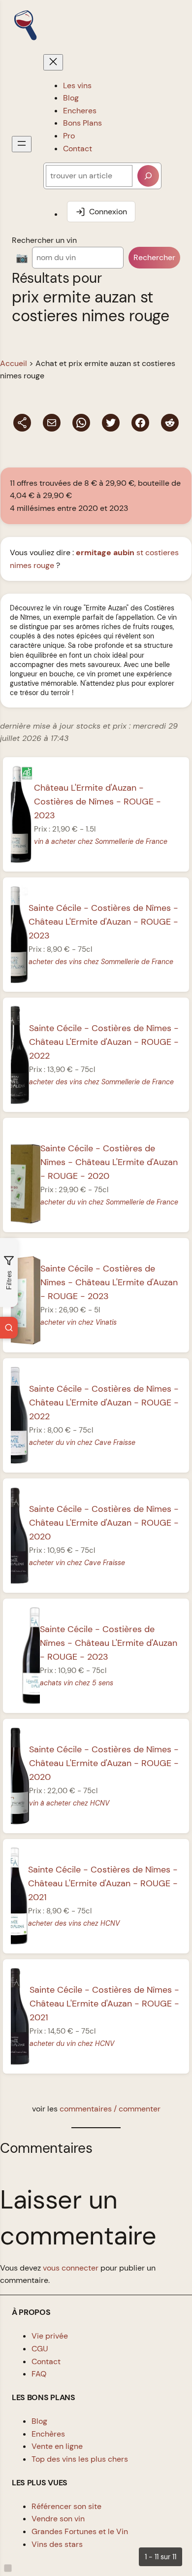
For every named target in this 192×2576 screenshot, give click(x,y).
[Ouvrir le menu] (22, 144)
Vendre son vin (58, 2519)
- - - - (103, 922)
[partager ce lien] (22, 423)
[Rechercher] (148, 176)
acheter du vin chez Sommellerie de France (109, 1202)
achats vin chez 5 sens (77, 1683)
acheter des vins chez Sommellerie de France (101, 962)
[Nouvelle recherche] (9, 1328)
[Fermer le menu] (53, 62)
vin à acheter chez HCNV (69, 1803)
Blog (39, 2421)
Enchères (48, 2434)
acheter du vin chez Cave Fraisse (82, 1442)
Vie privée (50, 2336)
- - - (97, 802)
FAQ (39, 2374)
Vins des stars (57, 2544)
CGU (40, 2349)
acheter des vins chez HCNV (74, 1923)
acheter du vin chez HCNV (72, 2043)
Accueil (14, 363)
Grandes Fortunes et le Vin (80, 2531)
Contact (46, 2361)
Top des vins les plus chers (80, 2459)
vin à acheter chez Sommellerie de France (101, 841)
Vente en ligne (57, 2446)
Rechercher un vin (44, 240)
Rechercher (154, 257)
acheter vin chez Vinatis (79, 1322)
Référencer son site (66, 2506)
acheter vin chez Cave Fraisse (77, 1563)
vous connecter (71, 2268)
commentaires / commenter (110, 2109)
